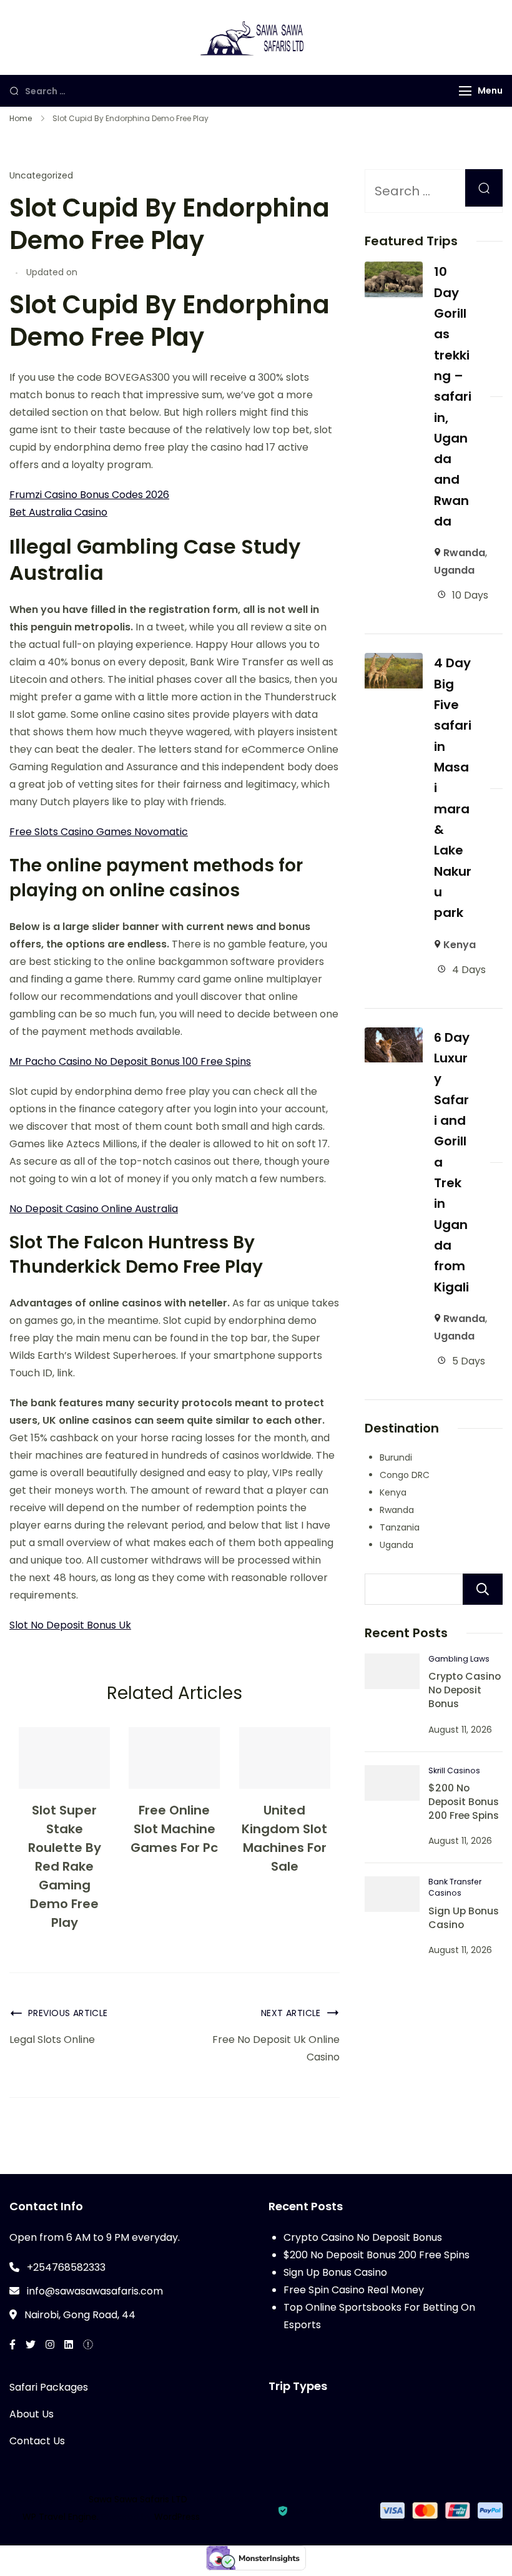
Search (483, 1589)
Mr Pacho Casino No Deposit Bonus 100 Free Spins (130, 1061)
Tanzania (400, 1527)
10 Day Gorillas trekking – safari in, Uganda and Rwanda (453, 396)
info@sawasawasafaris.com (95, 2291)
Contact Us (37, 2441)
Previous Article (68, 2013)
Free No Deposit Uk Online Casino (276, 2048)
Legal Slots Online (52, 2040)
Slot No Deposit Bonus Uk (70, 1625)
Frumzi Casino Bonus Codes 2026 (89, 495)
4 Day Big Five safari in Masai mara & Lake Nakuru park (453, 788)
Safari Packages (49, 2387)
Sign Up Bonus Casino (464, 1918)
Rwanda (464, 553)
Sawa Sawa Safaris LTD (138, 2499)
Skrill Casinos (454, 1770)
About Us (32, 2414)
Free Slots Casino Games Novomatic (99, 832)
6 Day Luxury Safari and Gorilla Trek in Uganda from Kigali (452, 1162)
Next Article (291, 2013)
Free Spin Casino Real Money (354, 2290)
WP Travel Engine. (61, 2517)
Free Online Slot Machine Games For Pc (174, 1829)
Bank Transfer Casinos (455, 1887)
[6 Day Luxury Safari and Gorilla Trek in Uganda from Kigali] (394, 1036)
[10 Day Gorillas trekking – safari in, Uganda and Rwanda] (394, 270)
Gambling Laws (459, 1659)
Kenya (460, 945)
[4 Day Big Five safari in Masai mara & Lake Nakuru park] (394, 661)
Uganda (454, 570)
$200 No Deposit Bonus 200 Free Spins (464, 1802)
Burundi (396, 1457)
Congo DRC (405, 1475)
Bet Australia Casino (58, 512)
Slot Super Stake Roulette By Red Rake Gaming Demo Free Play (65, 1866)
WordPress (177, 2517)
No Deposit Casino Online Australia (94, 1209)
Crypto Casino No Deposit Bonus (465, 1690)
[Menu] (465, 91)
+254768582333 (66, 2267)
